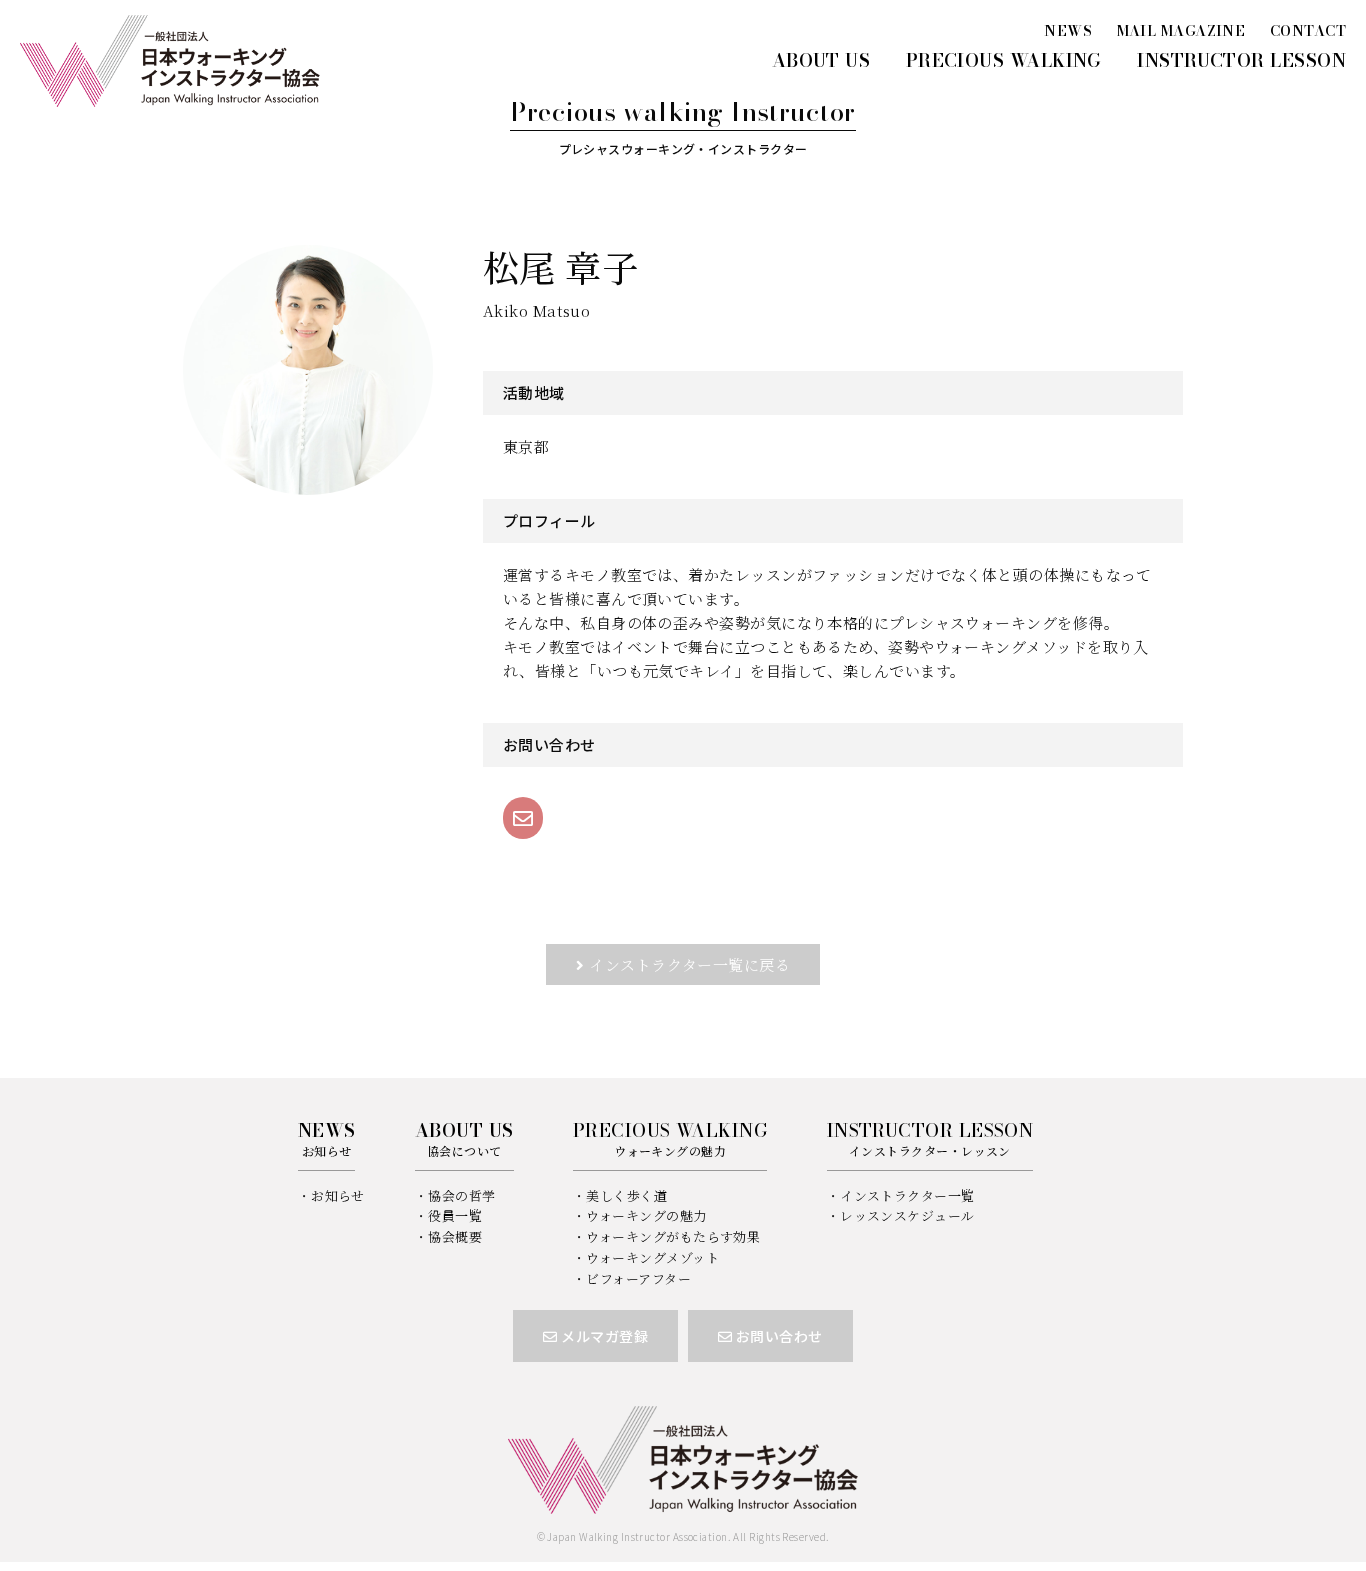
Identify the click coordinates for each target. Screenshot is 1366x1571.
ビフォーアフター (638, 1278)
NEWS (1068, 31)
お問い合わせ (777, 1336)
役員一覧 (455, 1215)
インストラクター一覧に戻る (689, 964)
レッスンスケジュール (907, 1215)
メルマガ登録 (603, 1336)
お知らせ (338, 1195)
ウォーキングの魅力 (646, 1215)
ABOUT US (821, 60)
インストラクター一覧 (907, 1195)
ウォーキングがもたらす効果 (673, 1236)
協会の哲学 (461, 1195)
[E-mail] (523, 818)
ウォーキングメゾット (652, 1257)
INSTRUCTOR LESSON (1241, 60)
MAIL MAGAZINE (1181, 31)
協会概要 (455, 1236)
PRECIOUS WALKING (1004, 60)
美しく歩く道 (626, 1195)
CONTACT (1308, 31)
